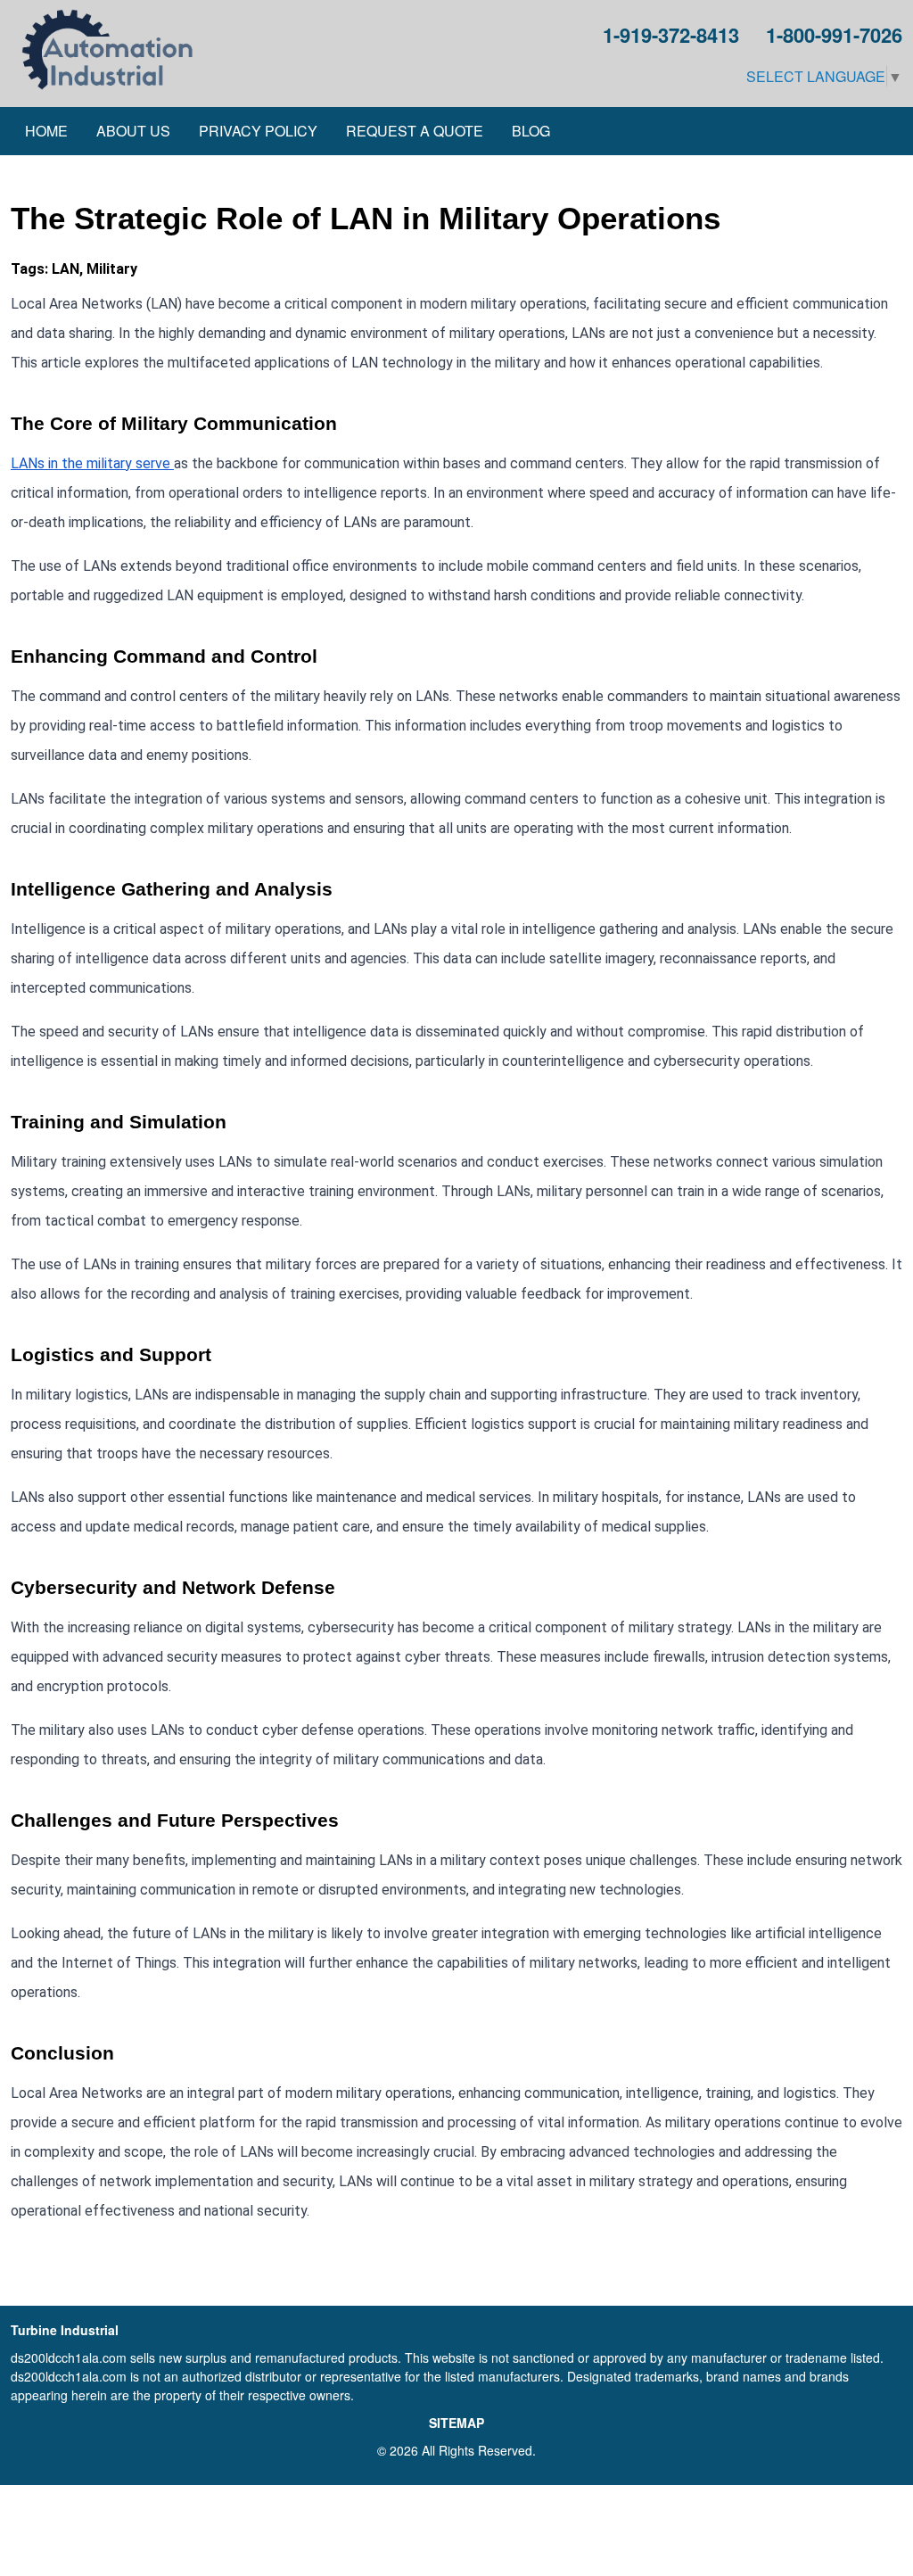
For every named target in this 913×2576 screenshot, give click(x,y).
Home (46, 131)
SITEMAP (456, 2423)
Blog (531, 131)
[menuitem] (46, 131)
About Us (133, 131)
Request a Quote (415, 131)
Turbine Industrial (65, 2330)
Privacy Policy (258, 131)
